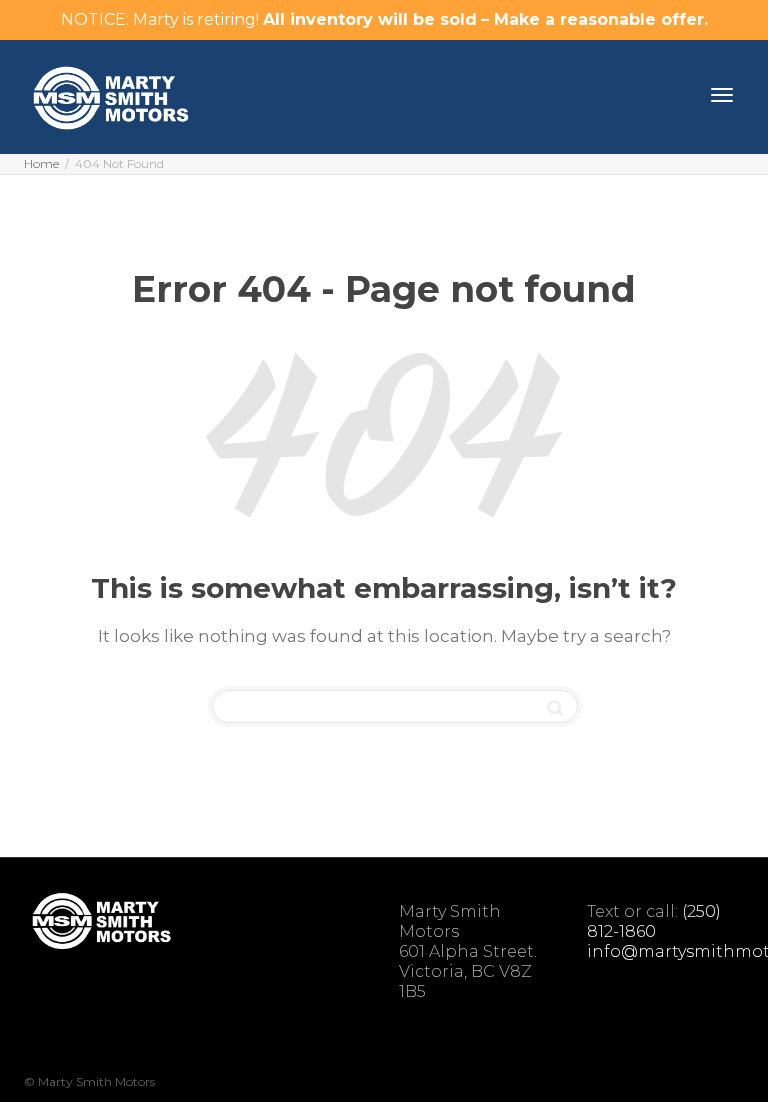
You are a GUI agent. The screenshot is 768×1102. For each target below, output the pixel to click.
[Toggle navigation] (722, 95)
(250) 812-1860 (654, 921)
